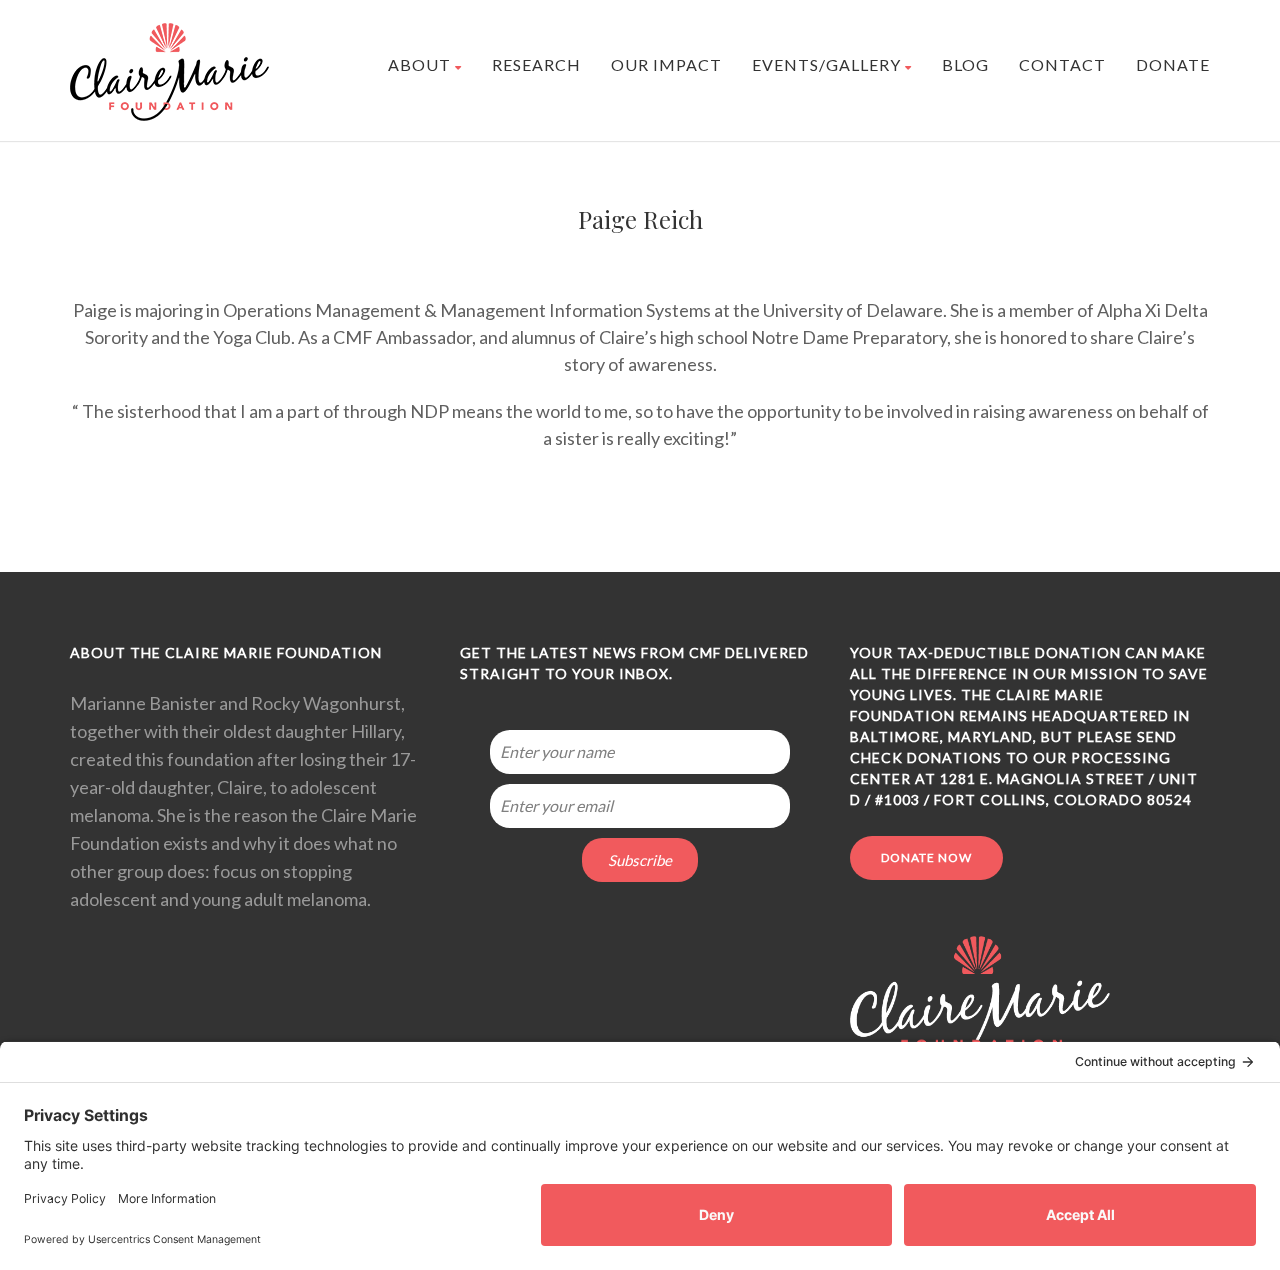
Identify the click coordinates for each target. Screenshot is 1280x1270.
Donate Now (926, 857)
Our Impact (666, 64)
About (419, 64)
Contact (1062, 64)
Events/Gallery (826, 64)
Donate (1173, 64)
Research (536, 64)
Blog (965, 64)
